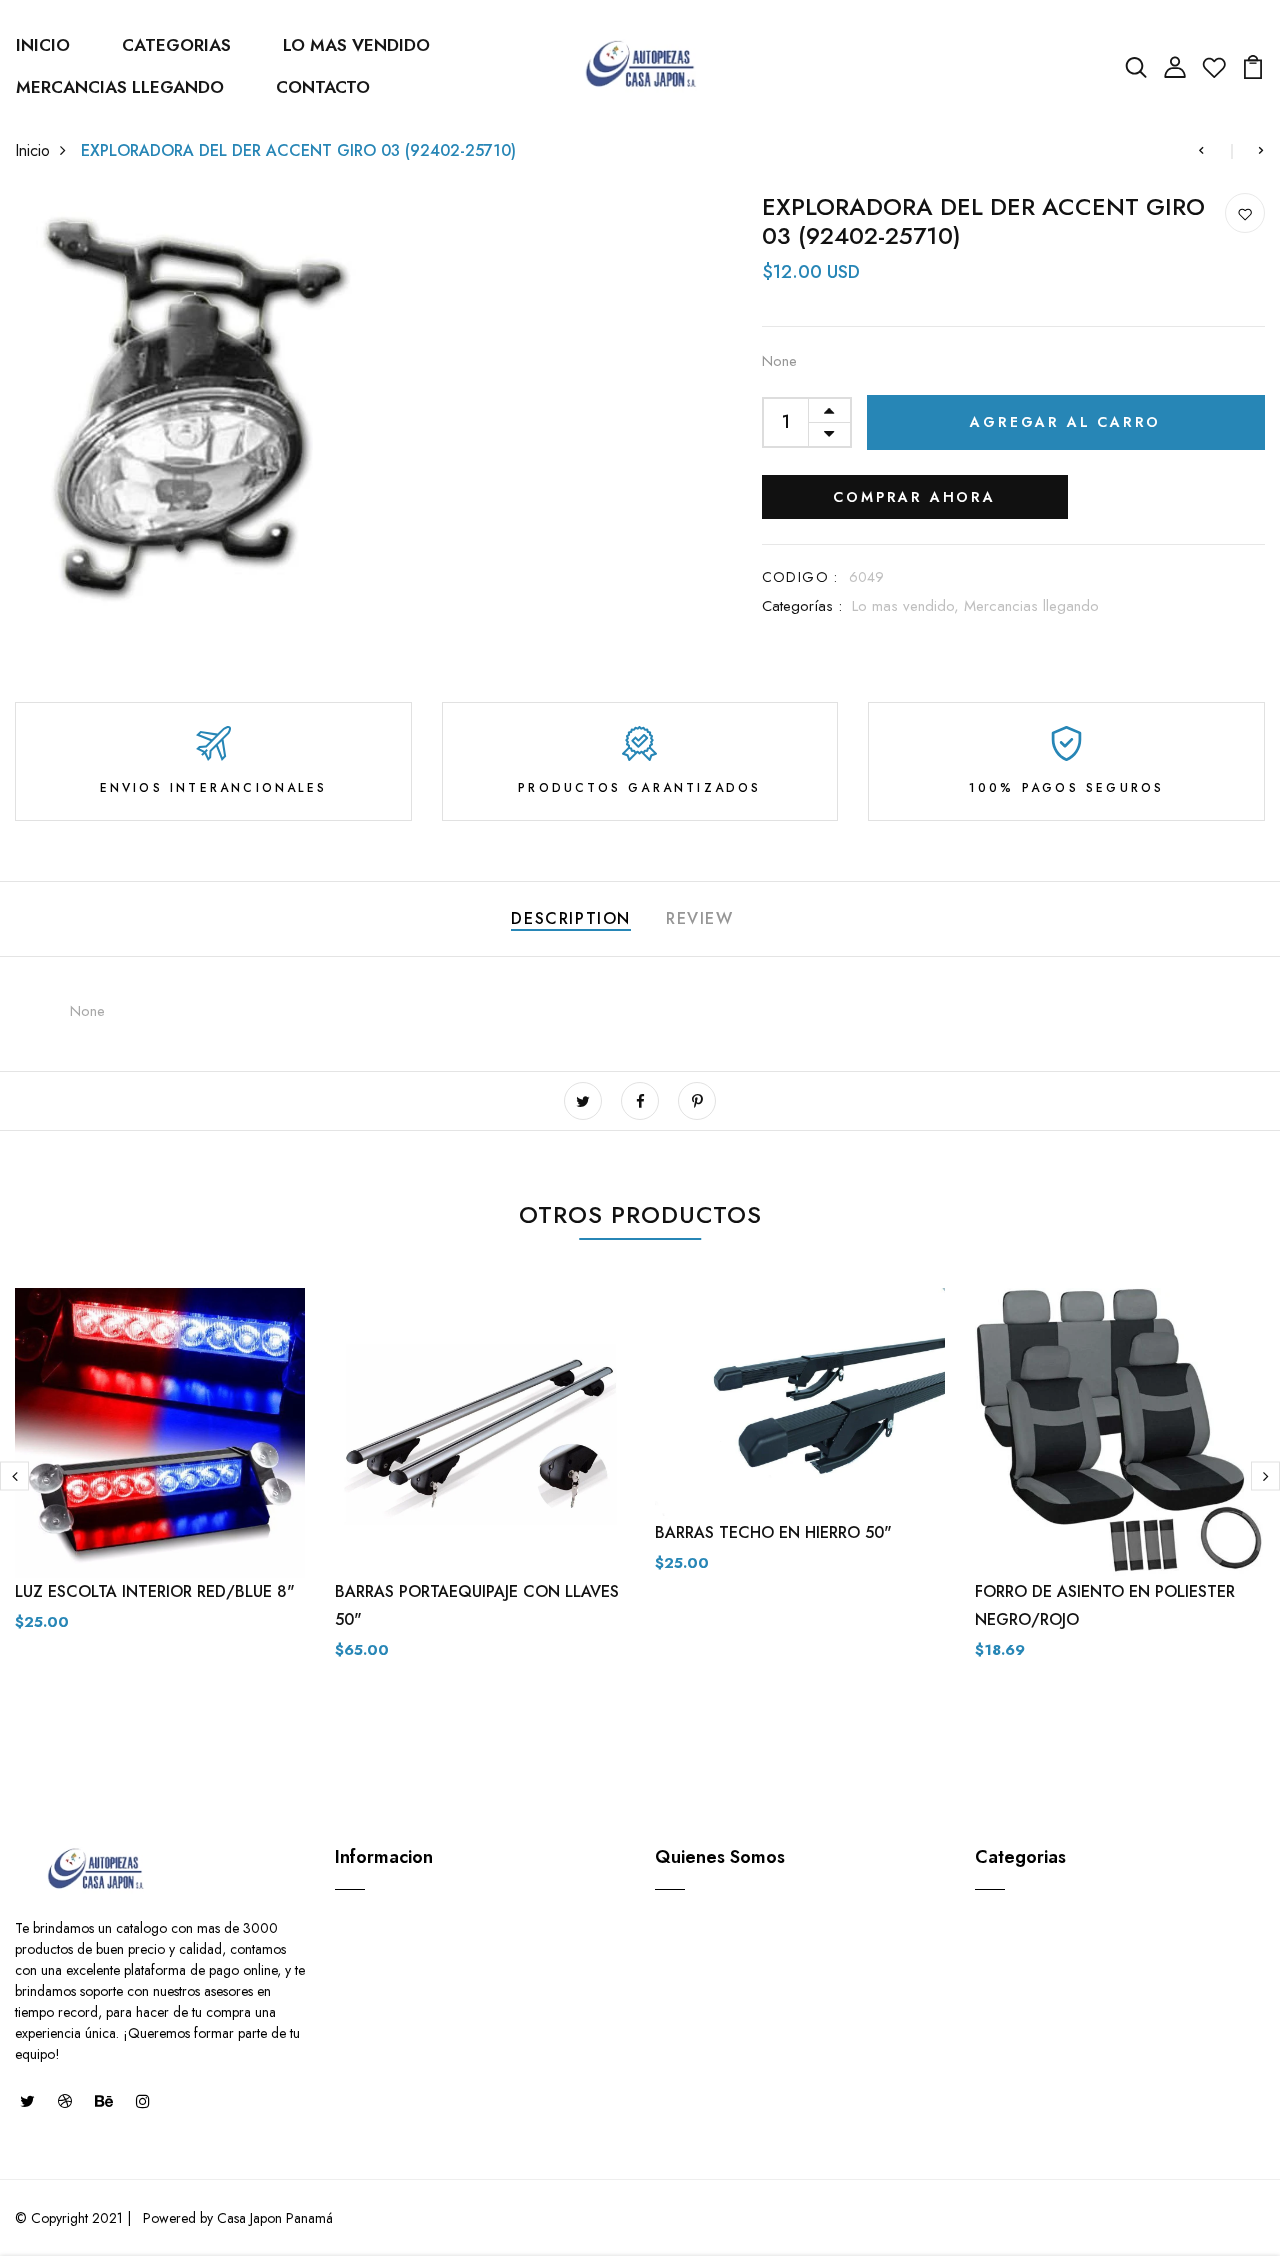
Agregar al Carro (1065, 422)
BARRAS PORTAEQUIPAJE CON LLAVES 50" (477, 1605)
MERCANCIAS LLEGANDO (120, 87)
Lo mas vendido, (908, 606)
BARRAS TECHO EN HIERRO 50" (773, 1532)
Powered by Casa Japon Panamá (236, 2218)
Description (571, 918)
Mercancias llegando (1031, 606)
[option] (160, 1476)
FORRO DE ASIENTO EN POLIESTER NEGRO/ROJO (1105, 1605)
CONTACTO (323, 87)
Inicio (32, 150)
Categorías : (802, 606)
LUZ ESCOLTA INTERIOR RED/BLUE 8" (155, 1591)
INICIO (43, 45)
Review (700, 918)
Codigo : (800, 577)
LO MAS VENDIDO (356, 45)
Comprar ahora (914, 497)
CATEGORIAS (176, 45)
